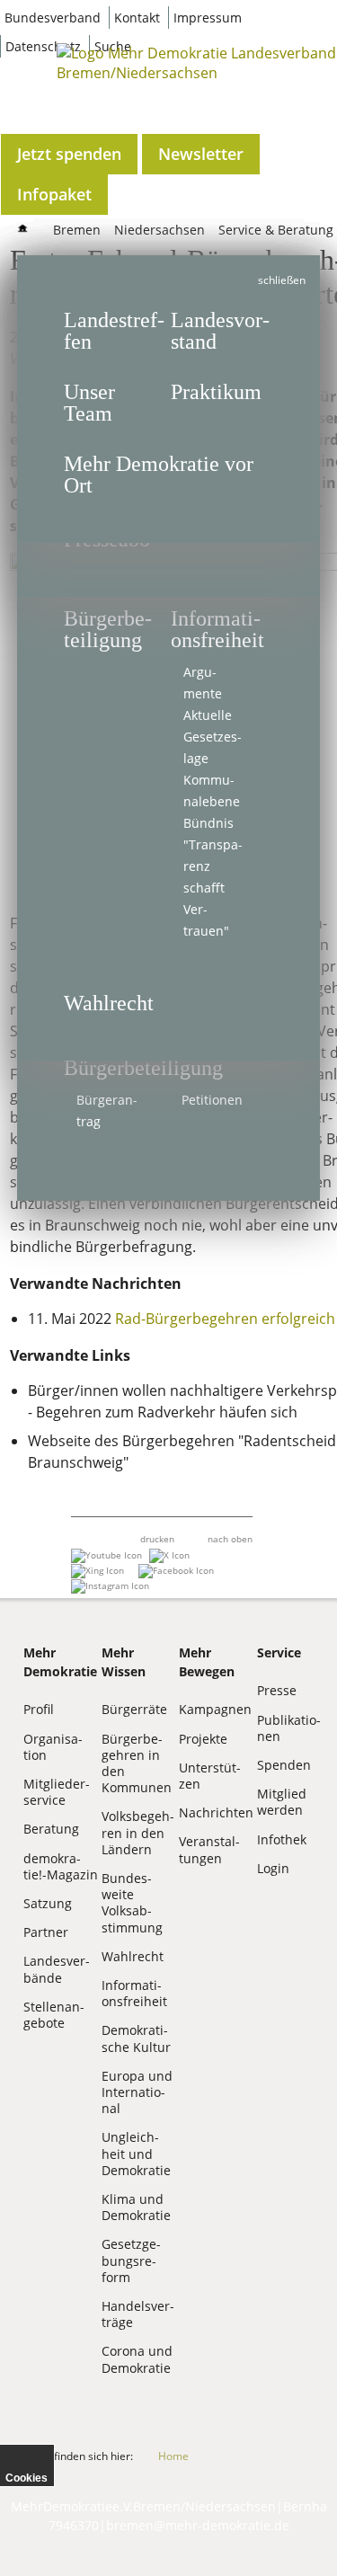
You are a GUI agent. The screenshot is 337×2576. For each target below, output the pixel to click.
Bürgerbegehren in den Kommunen (137, 1763)
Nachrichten (216, 1812)
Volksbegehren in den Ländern (138, 1832)
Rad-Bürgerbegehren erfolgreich (223, 1319)
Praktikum (216, 392)
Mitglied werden (282, 1802)
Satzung (48, 1903)
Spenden (284, 1765)
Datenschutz (43, 46)
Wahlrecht (109, 1003)
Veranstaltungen (209, 1849)
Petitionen (212, 1100)
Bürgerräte (134, 1709)
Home (173, 2456)
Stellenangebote (54, 2015)
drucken (157, 1539)
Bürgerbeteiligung (143, 1068)
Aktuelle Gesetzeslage (213, 737)
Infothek (282, 1839)
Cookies (27, 2478)
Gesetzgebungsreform (131, 2260)
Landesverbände (57, 1969)
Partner (46, 1932)
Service (279, 1652)
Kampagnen (215, 1709)
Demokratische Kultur (136, 2038)
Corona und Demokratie (137, 2359)
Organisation (53, 1747)
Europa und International (137, 2092)
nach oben (230, 1539)
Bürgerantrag (107, 1110)
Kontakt (137, 18)
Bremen (77, 230)
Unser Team (89, 403)
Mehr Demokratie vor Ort (159, 475)
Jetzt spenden (69, 154)
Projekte (203, 1739)
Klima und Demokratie (136, 2207)
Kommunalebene (212, 791)
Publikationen (289, 1728)
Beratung (51, 1829)
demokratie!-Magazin (61, 1866)
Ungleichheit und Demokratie (136, 2153)
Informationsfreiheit (217, 629)
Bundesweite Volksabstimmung (132, 1903)
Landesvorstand (220, 331)
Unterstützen (210, 1776)
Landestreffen (114, 331)
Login (273, 1868)
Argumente (203, 683)
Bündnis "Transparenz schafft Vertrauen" (213, 877)
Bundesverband (53, 18)
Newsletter (201, 154)
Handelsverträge (138, 2314)
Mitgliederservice (57, 1792)
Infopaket (54, 194)
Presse (277, 1690)
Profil (39, 1709)
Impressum (208, 18)
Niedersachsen (160, 230)
